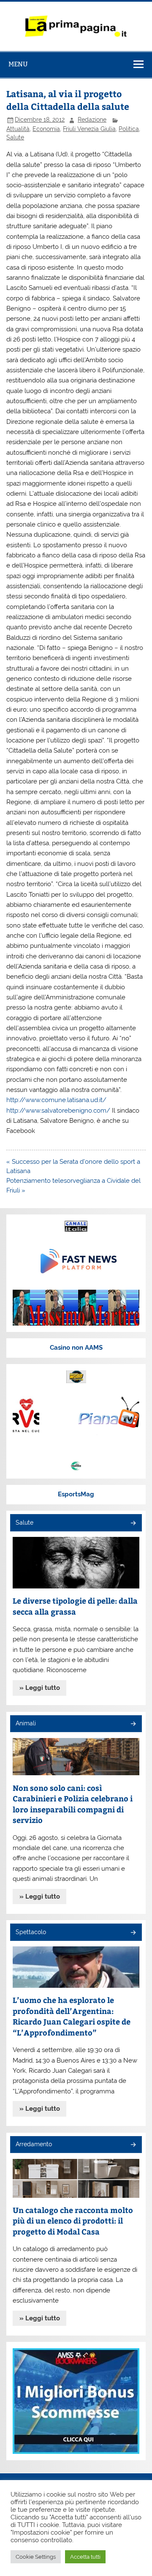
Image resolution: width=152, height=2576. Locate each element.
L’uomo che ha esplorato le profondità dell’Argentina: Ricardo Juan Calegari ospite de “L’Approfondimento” (72, 2016)
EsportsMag (76, 1494)
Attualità (18, 129)
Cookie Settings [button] (36, 2557)
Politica (129, 129)
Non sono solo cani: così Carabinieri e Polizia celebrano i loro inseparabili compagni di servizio (73, 1804)
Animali (26, 1723)
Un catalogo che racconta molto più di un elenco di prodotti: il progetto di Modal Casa (73, 2221)
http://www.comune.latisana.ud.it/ (56, 1100)
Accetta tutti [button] (85, 2557)
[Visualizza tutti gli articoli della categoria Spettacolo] (133, 1933)
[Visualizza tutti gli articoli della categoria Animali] (133, 1724)
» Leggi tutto (40, 1688)
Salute (15, 137)
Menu (18, 64)
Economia (46, 129)
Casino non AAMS (76, 1348)
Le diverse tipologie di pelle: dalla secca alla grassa (75, 1606)
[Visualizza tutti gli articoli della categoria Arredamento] (133, 2145)
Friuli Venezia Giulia (89, 129)
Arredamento (34, 2144)
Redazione (92, 120)
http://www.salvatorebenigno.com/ (58, 1111)
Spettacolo (31, 1932)
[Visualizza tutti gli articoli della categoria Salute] (133, 1524)
